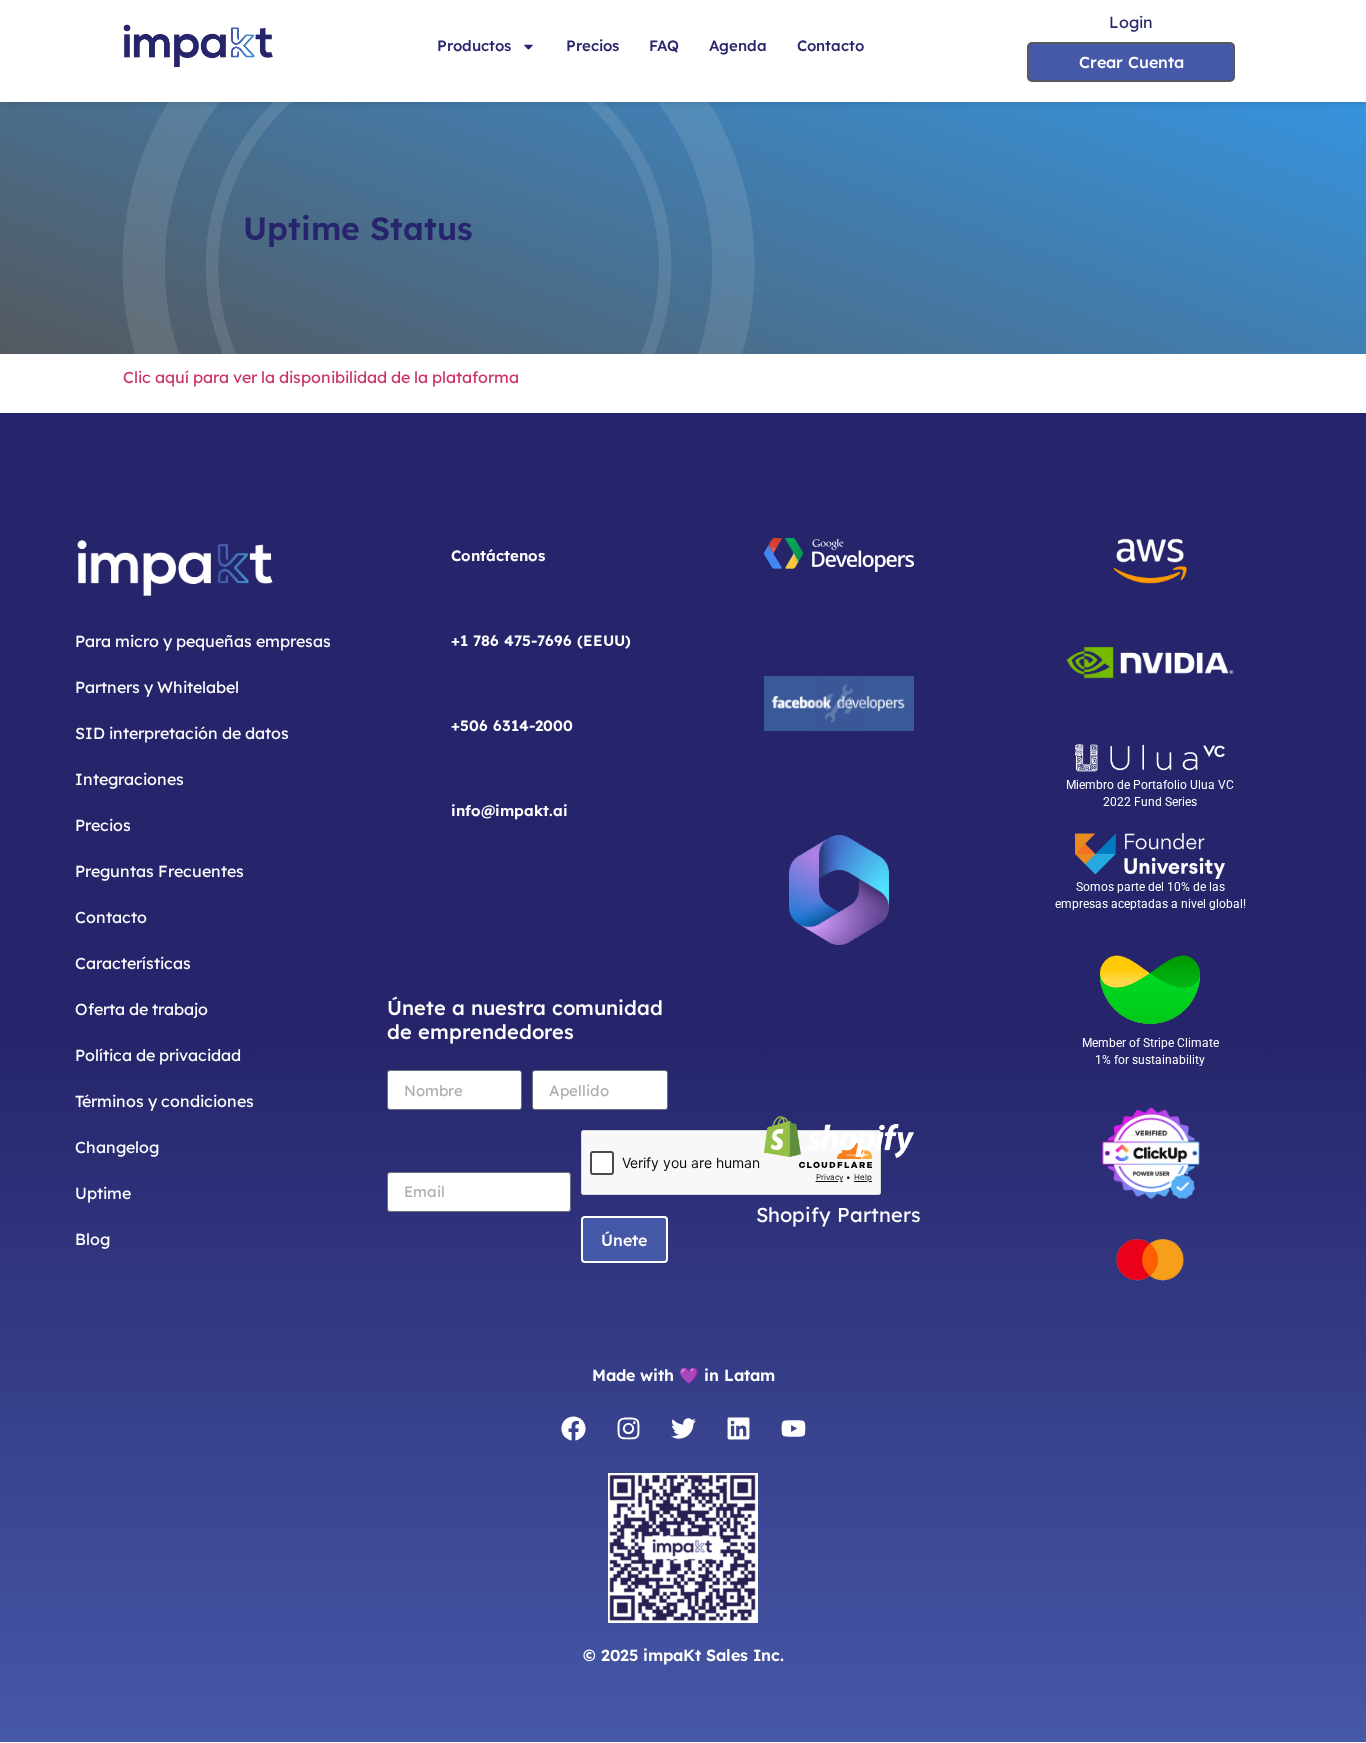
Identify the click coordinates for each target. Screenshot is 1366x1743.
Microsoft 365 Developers (838, 1001)
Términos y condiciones (164, 1101)
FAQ (664, 45)
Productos (474, 45)
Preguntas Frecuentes (159, 871)
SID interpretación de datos (182, 733)
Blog (92, 1239)
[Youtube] (793, 1428)
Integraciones (129, 779)
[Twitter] (683, 1428)
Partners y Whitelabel (157, 687)
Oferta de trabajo (141, 1009)
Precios (592, 45)
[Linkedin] (738, 1428)
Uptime (103, 1193)
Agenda (738, 45)
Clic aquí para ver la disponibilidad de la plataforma (323, 377)
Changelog (117, 1147)
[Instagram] (628, 1428)
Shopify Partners (838, 1214)
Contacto (830, 45)
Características (133, 963)
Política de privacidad (158, 1055)
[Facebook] (573, 1428)
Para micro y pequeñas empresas (203, 641)
